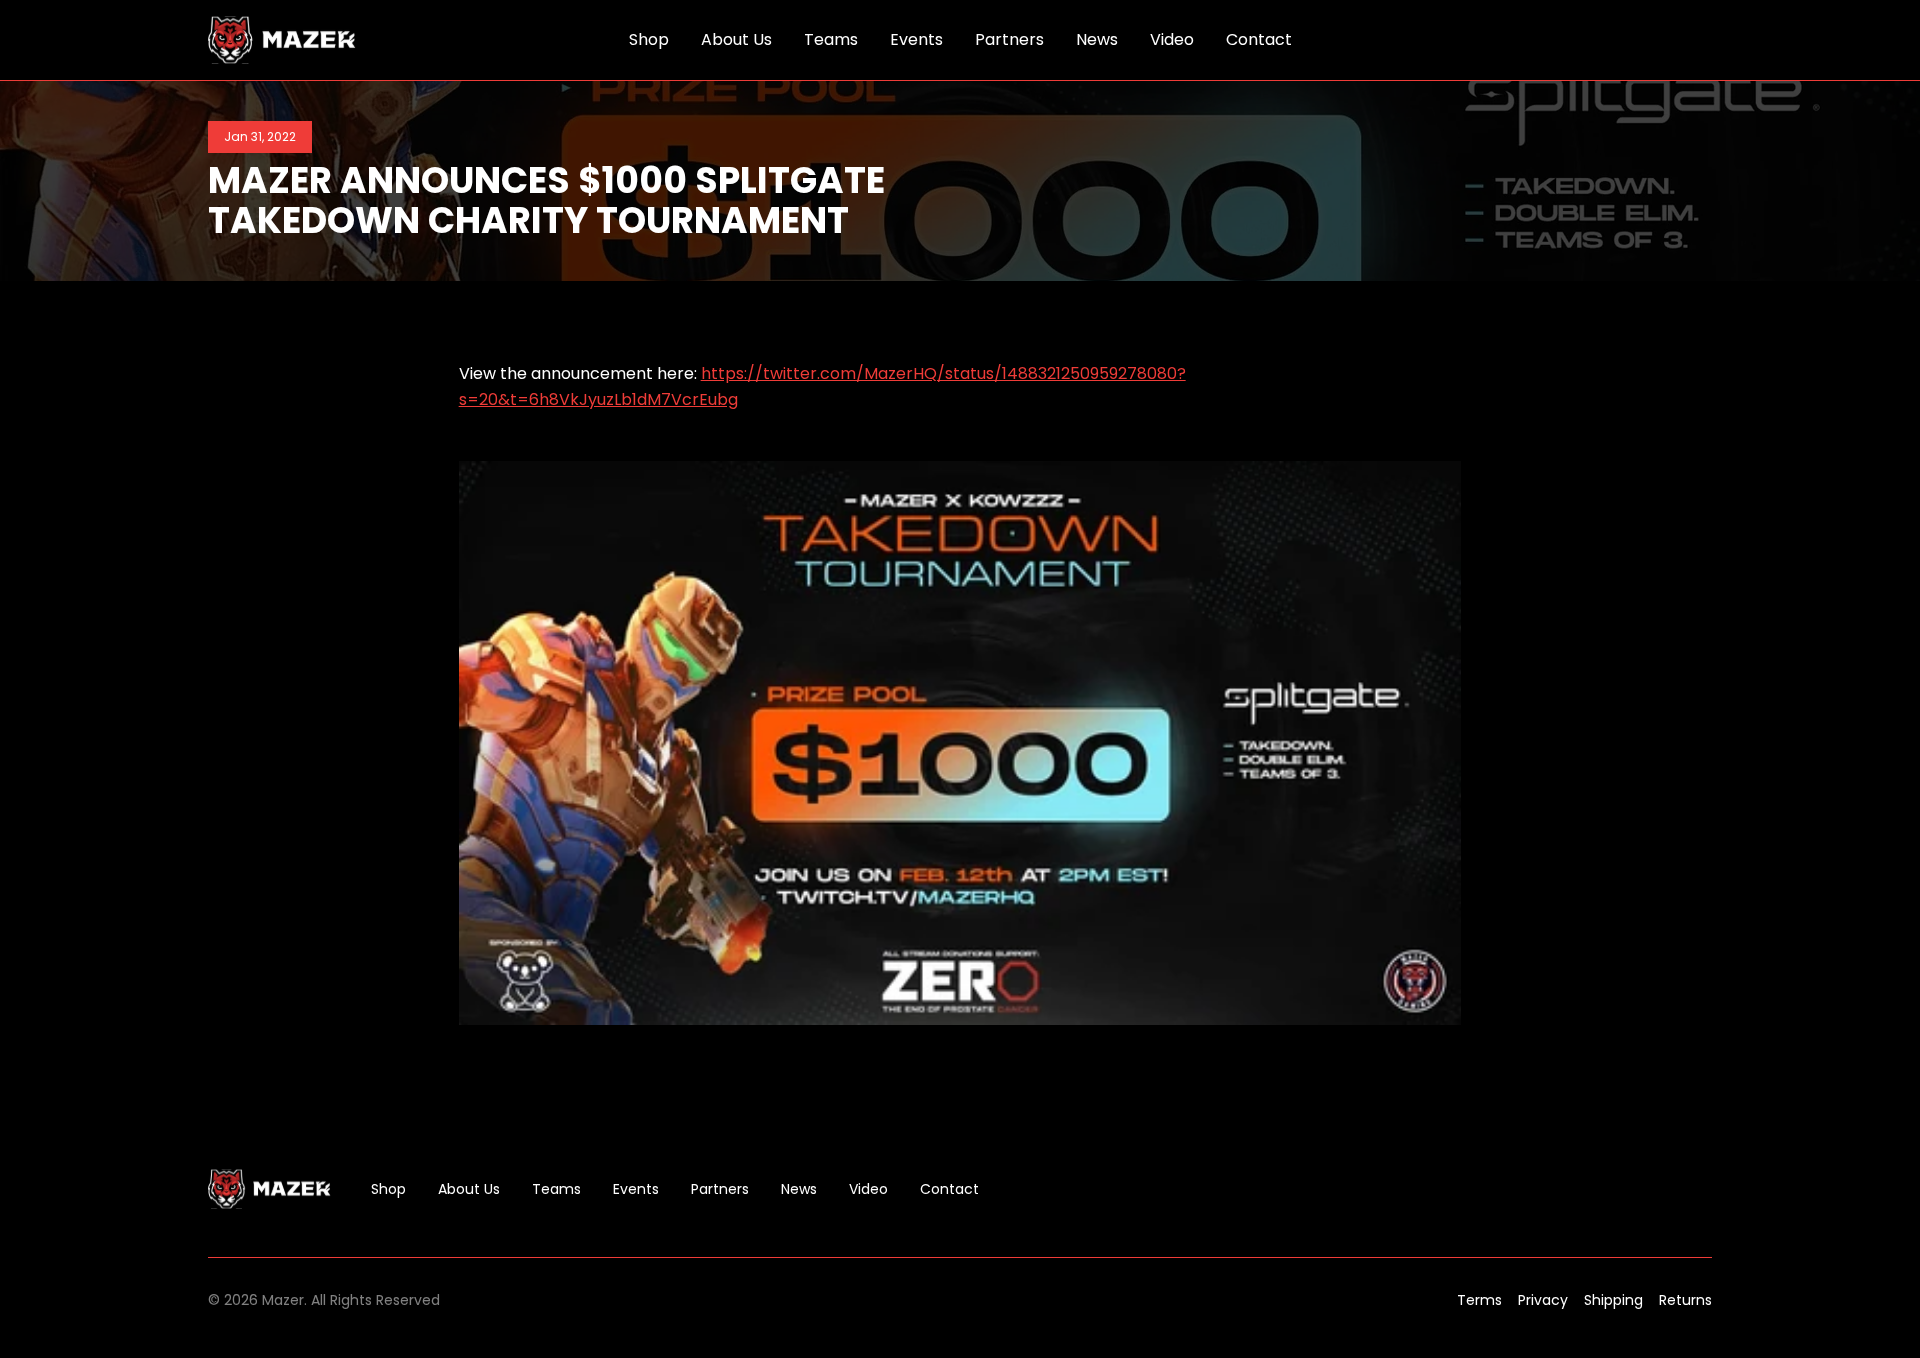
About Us (469, 1189)
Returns (1685, 1300)
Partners (720, 1189)
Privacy (1543, 1300)
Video (868, 1189)
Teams (556, 1189)
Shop (388, 1189)
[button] (1700, 40)
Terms (1479, 1300)
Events (636, 1189)
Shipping (1613, 1300)
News (799, 1189)
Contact (949, 1189)
